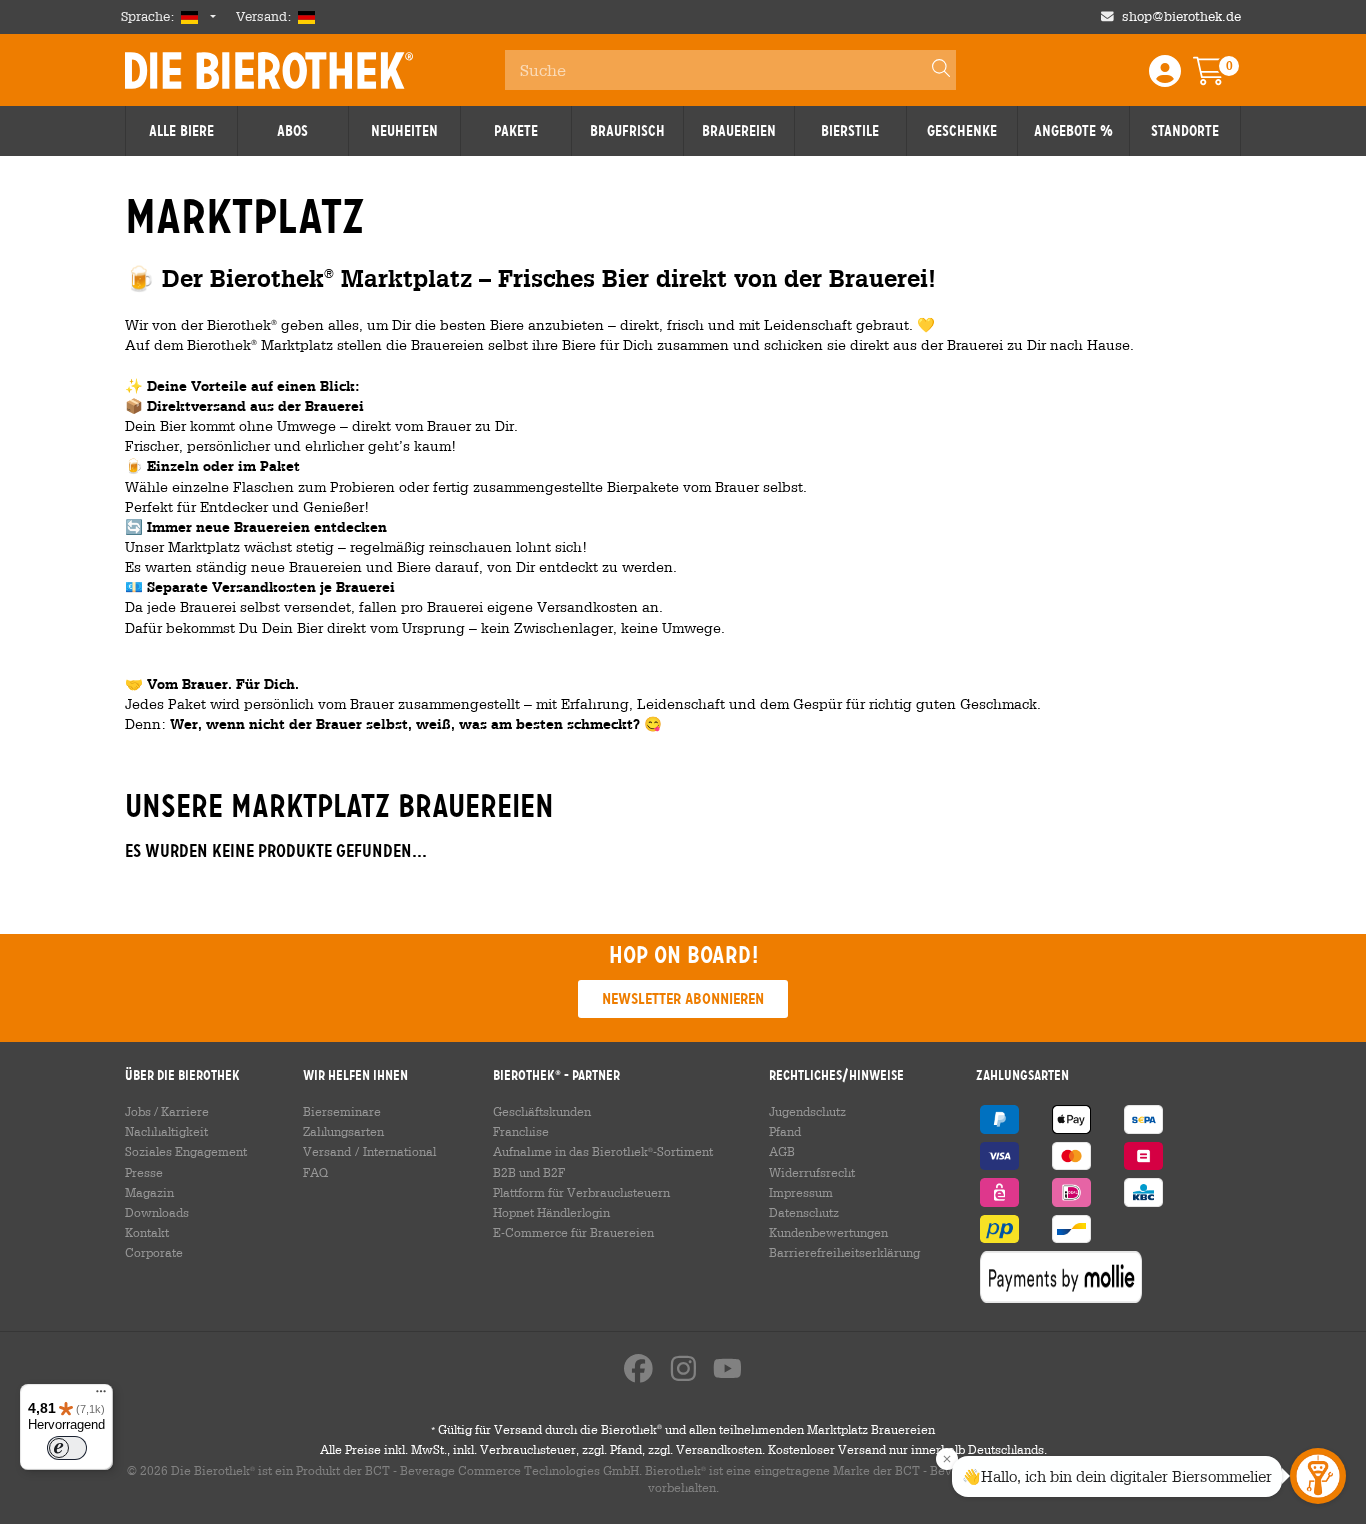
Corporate (154, 1252)
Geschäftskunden (542, 1111)
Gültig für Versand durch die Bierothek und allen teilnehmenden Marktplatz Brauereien (683, 1429)
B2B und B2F (529, 1172)
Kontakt (147, 1232)
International (399, 1151)
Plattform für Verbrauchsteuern (581, 1192)
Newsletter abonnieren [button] (683, 998)
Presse (144, 1172)
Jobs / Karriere (167, 1111)
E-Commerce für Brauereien (573, 1232)
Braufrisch (627, 131)
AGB (782, 1151)
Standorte (1185, 131)
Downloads (157, 1212)
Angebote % (1073, 131)
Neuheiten (404, 131)
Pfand (785, 1131)
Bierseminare (342, 1111)
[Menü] (101, 1396)
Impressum (801, 1192)
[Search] (932, 70)
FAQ (315, 1172)
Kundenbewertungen (828, 1232)
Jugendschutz (807, 1111)
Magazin (149, 1192)
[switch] (67, 1448)
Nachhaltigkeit (166, 1131)
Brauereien (739, 131)
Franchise (521, 1131)
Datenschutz (804, 1212)
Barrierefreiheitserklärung (844, 1252)
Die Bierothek (269, 70)
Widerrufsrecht (812, 1172)
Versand (327, 1151)
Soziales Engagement (186, 1151)
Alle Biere (181, 131)
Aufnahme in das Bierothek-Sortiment (603, 1151)
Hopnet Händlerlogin (551, 1212)
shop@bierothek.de (1181, 16)
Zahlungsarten (343, 1131)
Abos (292, 131)
